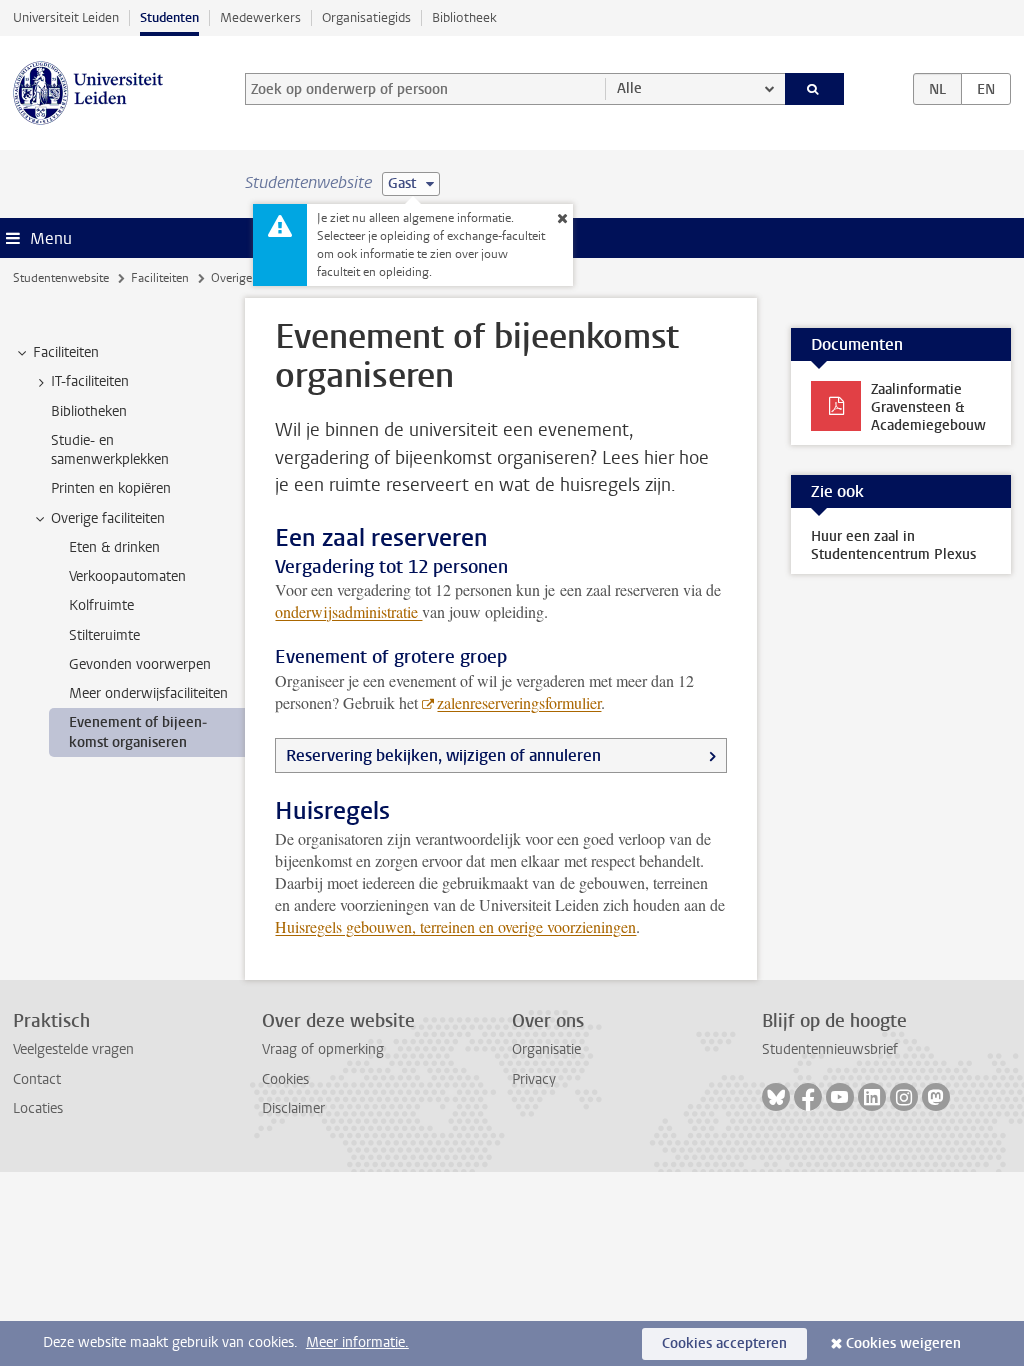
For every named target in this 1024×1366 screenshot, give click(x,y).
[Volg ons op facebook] (808, 1097)
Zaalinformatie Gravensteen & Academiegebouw (928, 407)
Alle (629, 88)
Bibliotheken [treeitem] (89, 411)
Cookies (285, 1079)
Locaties (38, 1108)
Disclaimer (293, 1108)
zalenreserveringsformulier (519, 702)
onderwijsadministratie (348, 611)
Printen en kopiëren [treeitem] (111, 488)
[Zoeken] (815, 89)
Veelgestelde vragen (73, 1049)
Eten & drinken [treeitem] (114, 547)
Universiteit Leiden (66, 17)
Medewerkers (260, 17)
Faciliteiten (160, 278)
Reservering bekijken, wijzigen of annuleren (443, 755)
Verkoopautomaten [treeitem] (127, 576)
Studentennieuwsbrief (830, 1049)
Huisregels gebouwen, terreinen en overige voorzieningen (455, 926)
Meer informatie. (357, 1342)
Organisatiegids (366, 17)
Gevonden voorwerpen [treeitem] (140, 664)
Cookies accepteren (724, 1343)
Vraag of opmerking (323, 1049)
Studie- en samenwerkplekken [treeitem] (110, 450)
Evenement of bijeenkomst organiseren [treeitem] (138, 732)
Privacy (534, 1079)
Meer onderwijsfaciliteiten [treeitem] (148, 693)
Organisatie (546, 1049)
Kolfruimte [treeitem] (101, 605)
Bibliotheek (464, 17)
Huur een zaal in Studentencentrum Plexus (893, 545)
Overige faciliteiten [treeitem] (108, 518)
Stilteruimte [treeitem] (104, 635)
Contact (37, 1079)
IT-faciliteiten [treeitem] (90, 381)
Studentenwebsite (61, 278)
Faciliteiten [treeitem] (66, 352)
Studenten (169, 17)
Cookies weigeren (903, 1343)
